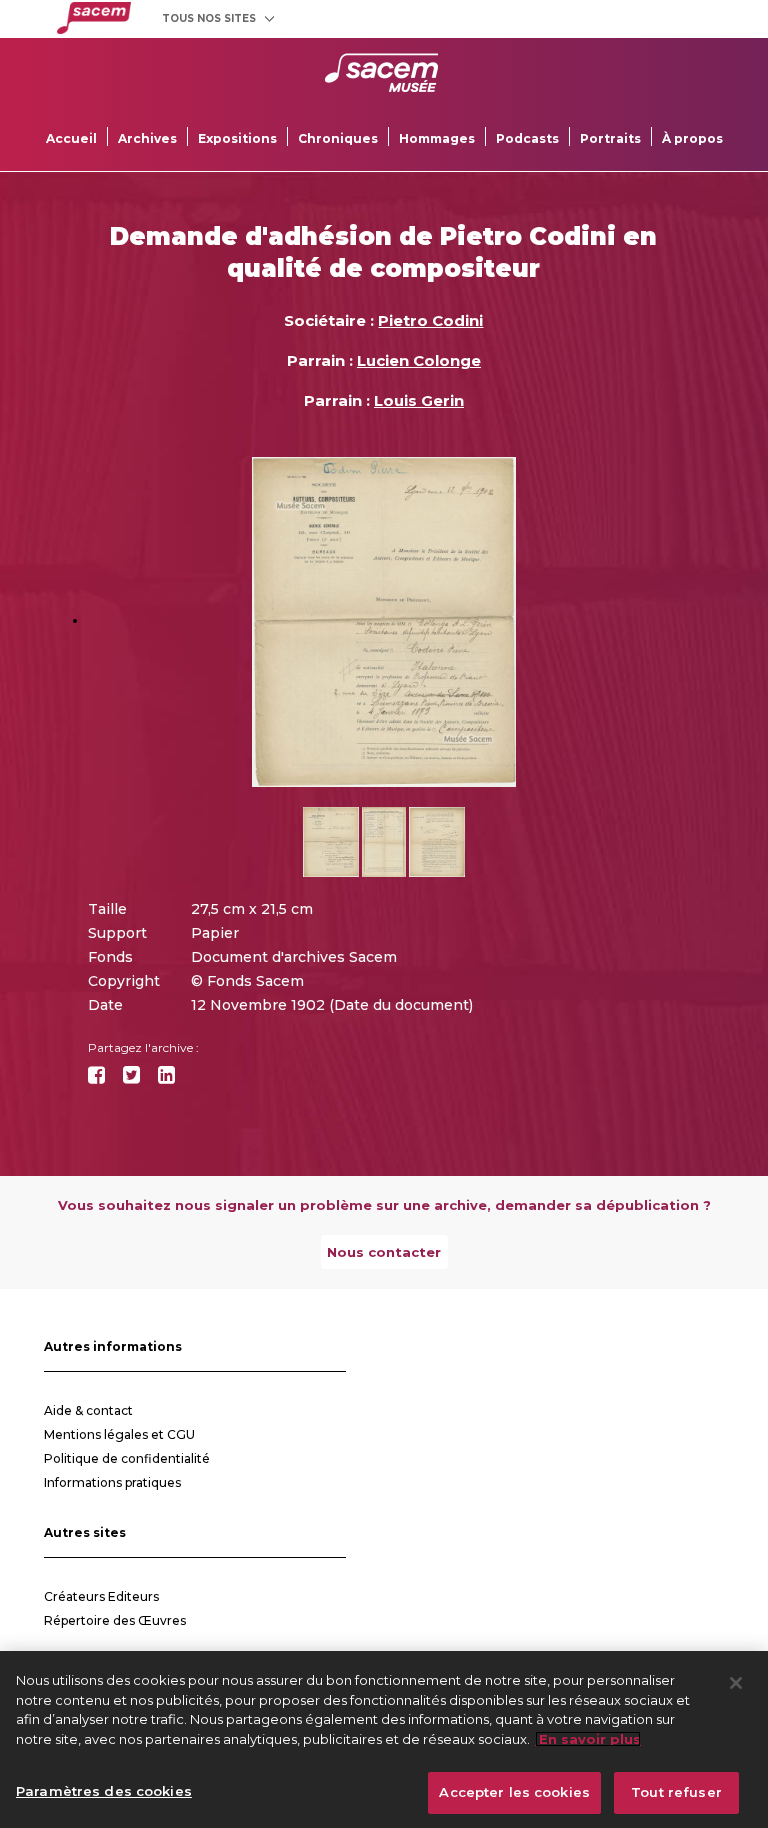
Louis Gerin (419, 400)
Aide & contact (88, 1410)
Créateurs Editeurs (101, 1596)
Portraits (610, 138)
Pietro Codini (430, 320)
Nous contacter (384, 1252)
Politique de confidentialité (127, 1458)
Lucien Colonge (419, 360)
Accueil (71, 138)
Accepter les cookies (514, 1792)
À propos (692, 138)
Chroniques (338, 138)
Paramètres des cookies (104, 1791)
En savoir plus (588, 1739)
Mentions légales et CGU (119, 1434)
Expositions (237, 138)
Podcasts (527, 138)
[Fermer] (736, 1683)
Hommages (437, 138)
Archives (147, 138)
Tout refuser (676, 1792)
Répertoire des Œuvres (115, 1620)
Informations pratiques (112, 1482)
